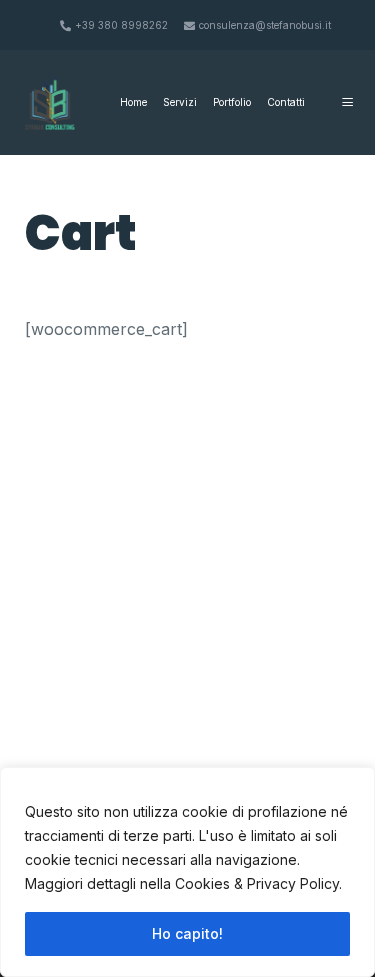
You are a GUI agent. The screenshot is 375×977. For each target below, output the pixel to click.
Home (133, 102)
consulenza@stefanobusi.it (265, 25)
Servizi (180, 102)
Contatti (286, 102)
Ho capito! (187, 933)
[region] (187, 872)
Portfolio (232, 102)
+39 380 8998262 (121, 25)
